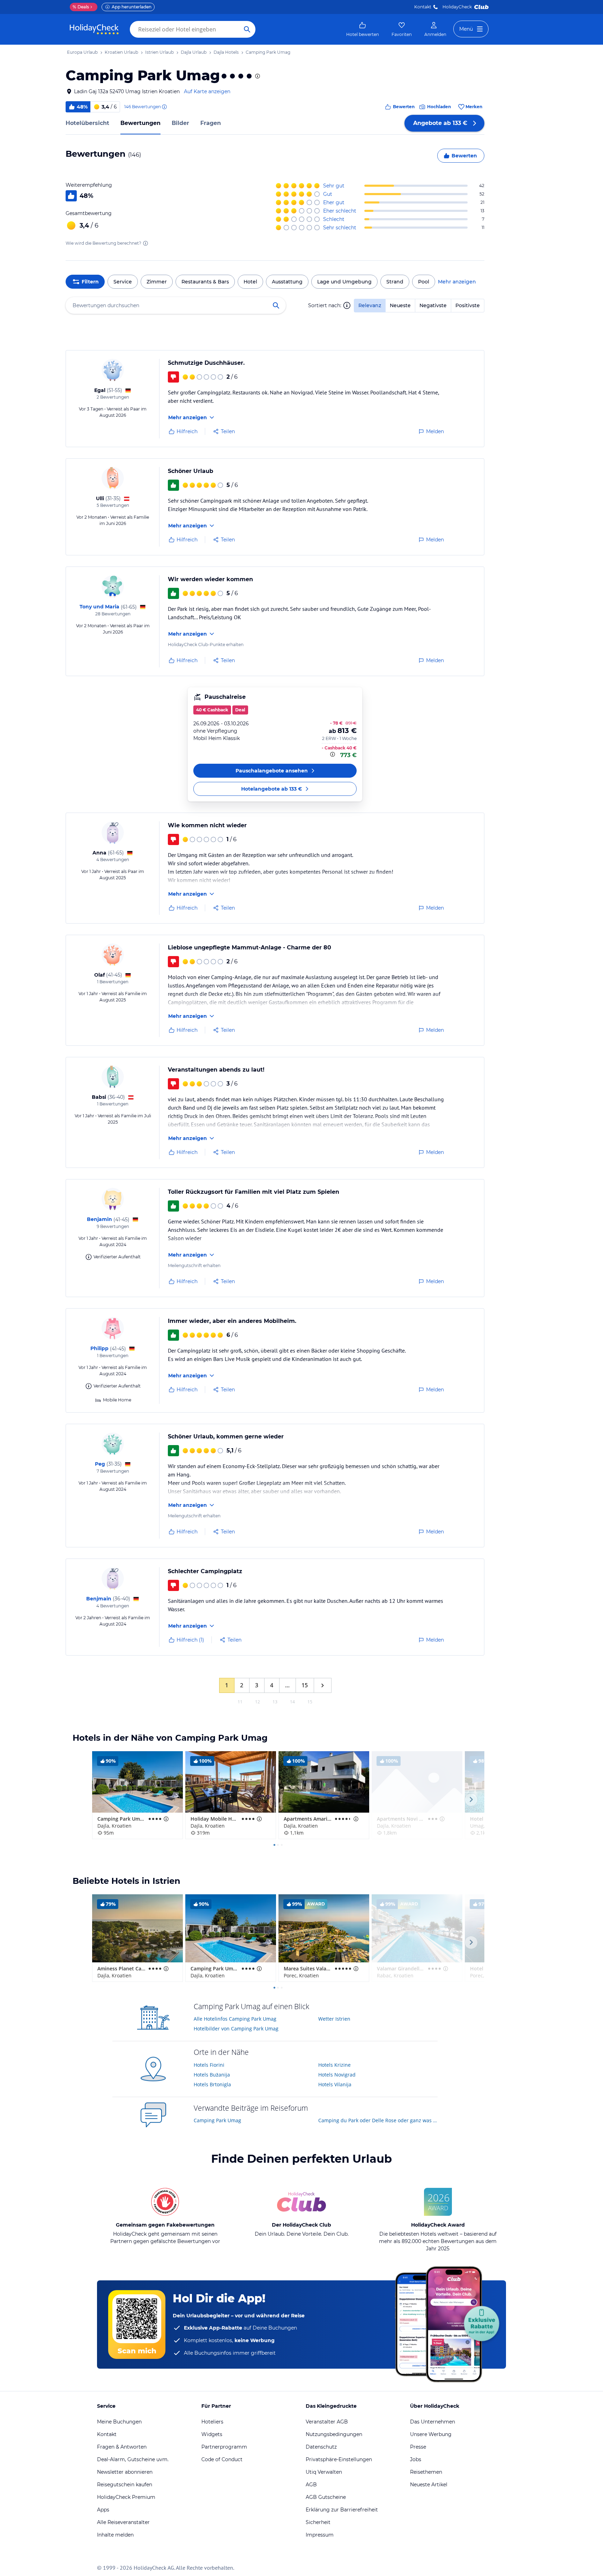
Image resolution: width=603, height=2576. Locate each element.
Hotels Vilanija (335, 2084)
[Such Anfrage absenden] (247, 29)
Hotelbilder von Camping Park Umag (236, 2029)
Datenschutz (321, 2447)
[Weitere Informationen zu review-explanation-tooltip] (164, 107)
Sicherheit (318, 2522)
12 (258, 1702)
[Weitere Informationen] (333, 754)
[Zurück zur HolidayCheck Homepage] (94, 29)
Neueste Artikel (429, 2485)
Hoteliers (212, 2422)
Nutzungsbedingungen (334, 2434)
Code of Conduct (222, 2459)
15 (305, 1685)
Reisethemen (426, 2472)
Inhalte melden (115, 2535)
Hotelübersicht (87, 123)
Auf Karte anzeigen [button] (207, 91)
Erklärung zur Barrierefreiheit (342, 2510)
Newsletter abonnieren (125, 2472)
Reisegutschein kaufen (125, 2485)
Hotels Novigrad (337, 2075)
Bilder (180, 123)
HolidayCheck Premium (126, 2497)
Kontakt (423, 7)
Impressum (320, 2535)
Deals (81, 7)
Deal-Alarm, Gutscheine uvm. (133, 2459)
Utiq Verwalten (324, 2472)
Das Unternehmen (433, 2422)
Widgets (212, 2434)
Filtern (90, 282)
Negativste (433, 305)
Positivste (468, 305)
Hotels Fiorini (209, 2065)
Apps (103, 2510)
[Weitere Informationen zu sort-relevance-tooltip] (347, 305)
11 (240, 1702)
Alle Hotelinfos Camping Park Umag (235, 2019)
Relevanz (370, 305)
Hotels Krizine (334, 2065)
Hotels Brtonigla (212, 2084)
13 (275, 1702)
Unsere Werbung (431, 2434)
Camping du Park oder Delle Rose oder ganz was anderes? (378, 2120)
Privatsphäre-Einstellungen (339, 2459)
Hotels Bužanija (212, 2075)
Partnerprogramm (224, 2447)
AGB (311, 2485)
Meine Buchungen (119, 2422)
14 (292, 1702)
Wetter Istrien (334, 2019)
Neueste (400, 305)
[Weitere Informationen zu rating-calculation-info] (146, 243)
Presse (418, 2447)
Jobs (416, 2459)
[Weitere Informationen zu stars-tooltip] (257, 76)
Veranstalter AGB (327, 2422)
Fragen (211, 123)
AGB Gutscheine (326, 2497)
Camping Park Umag (217, 2120)
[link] (363, 29)
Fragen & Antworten (122, 2447)
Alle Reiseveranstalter (123, 2522)
